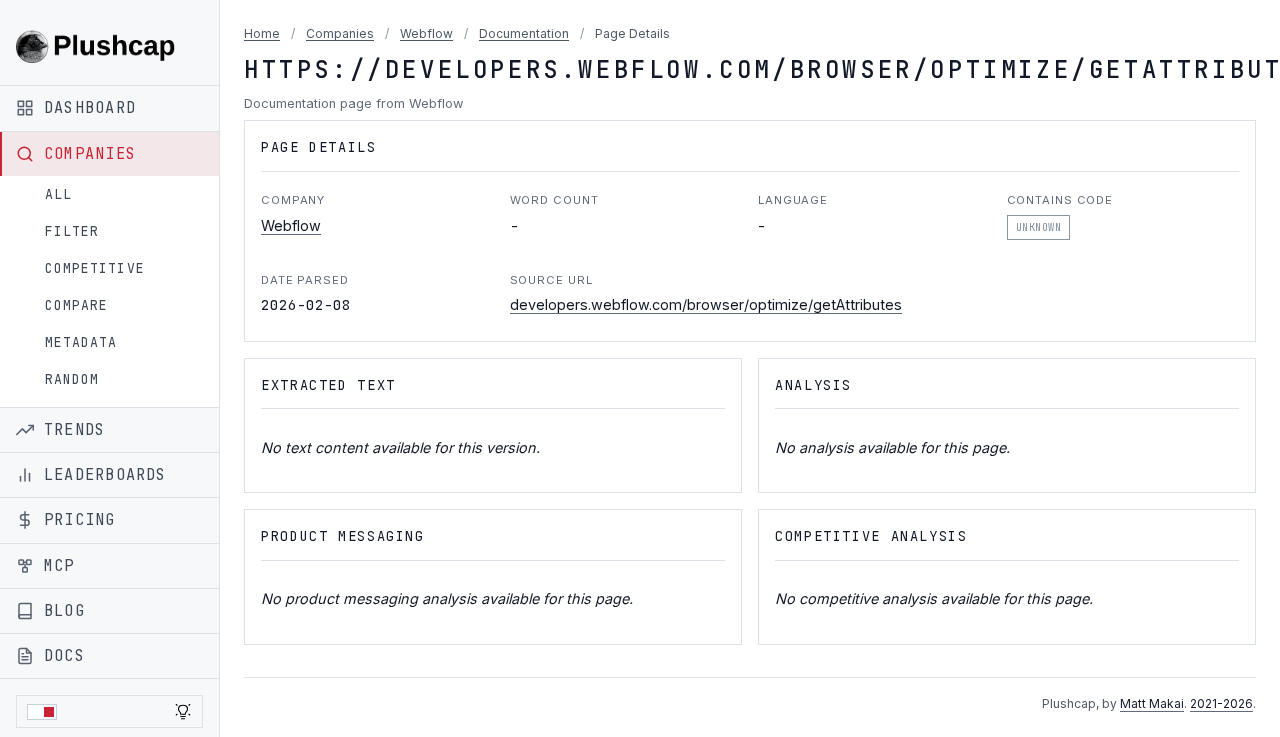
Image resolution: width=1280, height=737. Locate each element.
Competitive (95, 268)
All (58, 194)
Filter (72, 231)
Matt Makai (1152, 703)
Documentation (524, 33)
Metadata (81, 342)
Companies (340, 33)
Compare (76, 305)
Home (262, 33)
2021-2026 (1221, 703)
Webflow (426, 33)
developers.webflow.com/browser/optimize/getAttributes (706, 304)
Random (72, 379)
